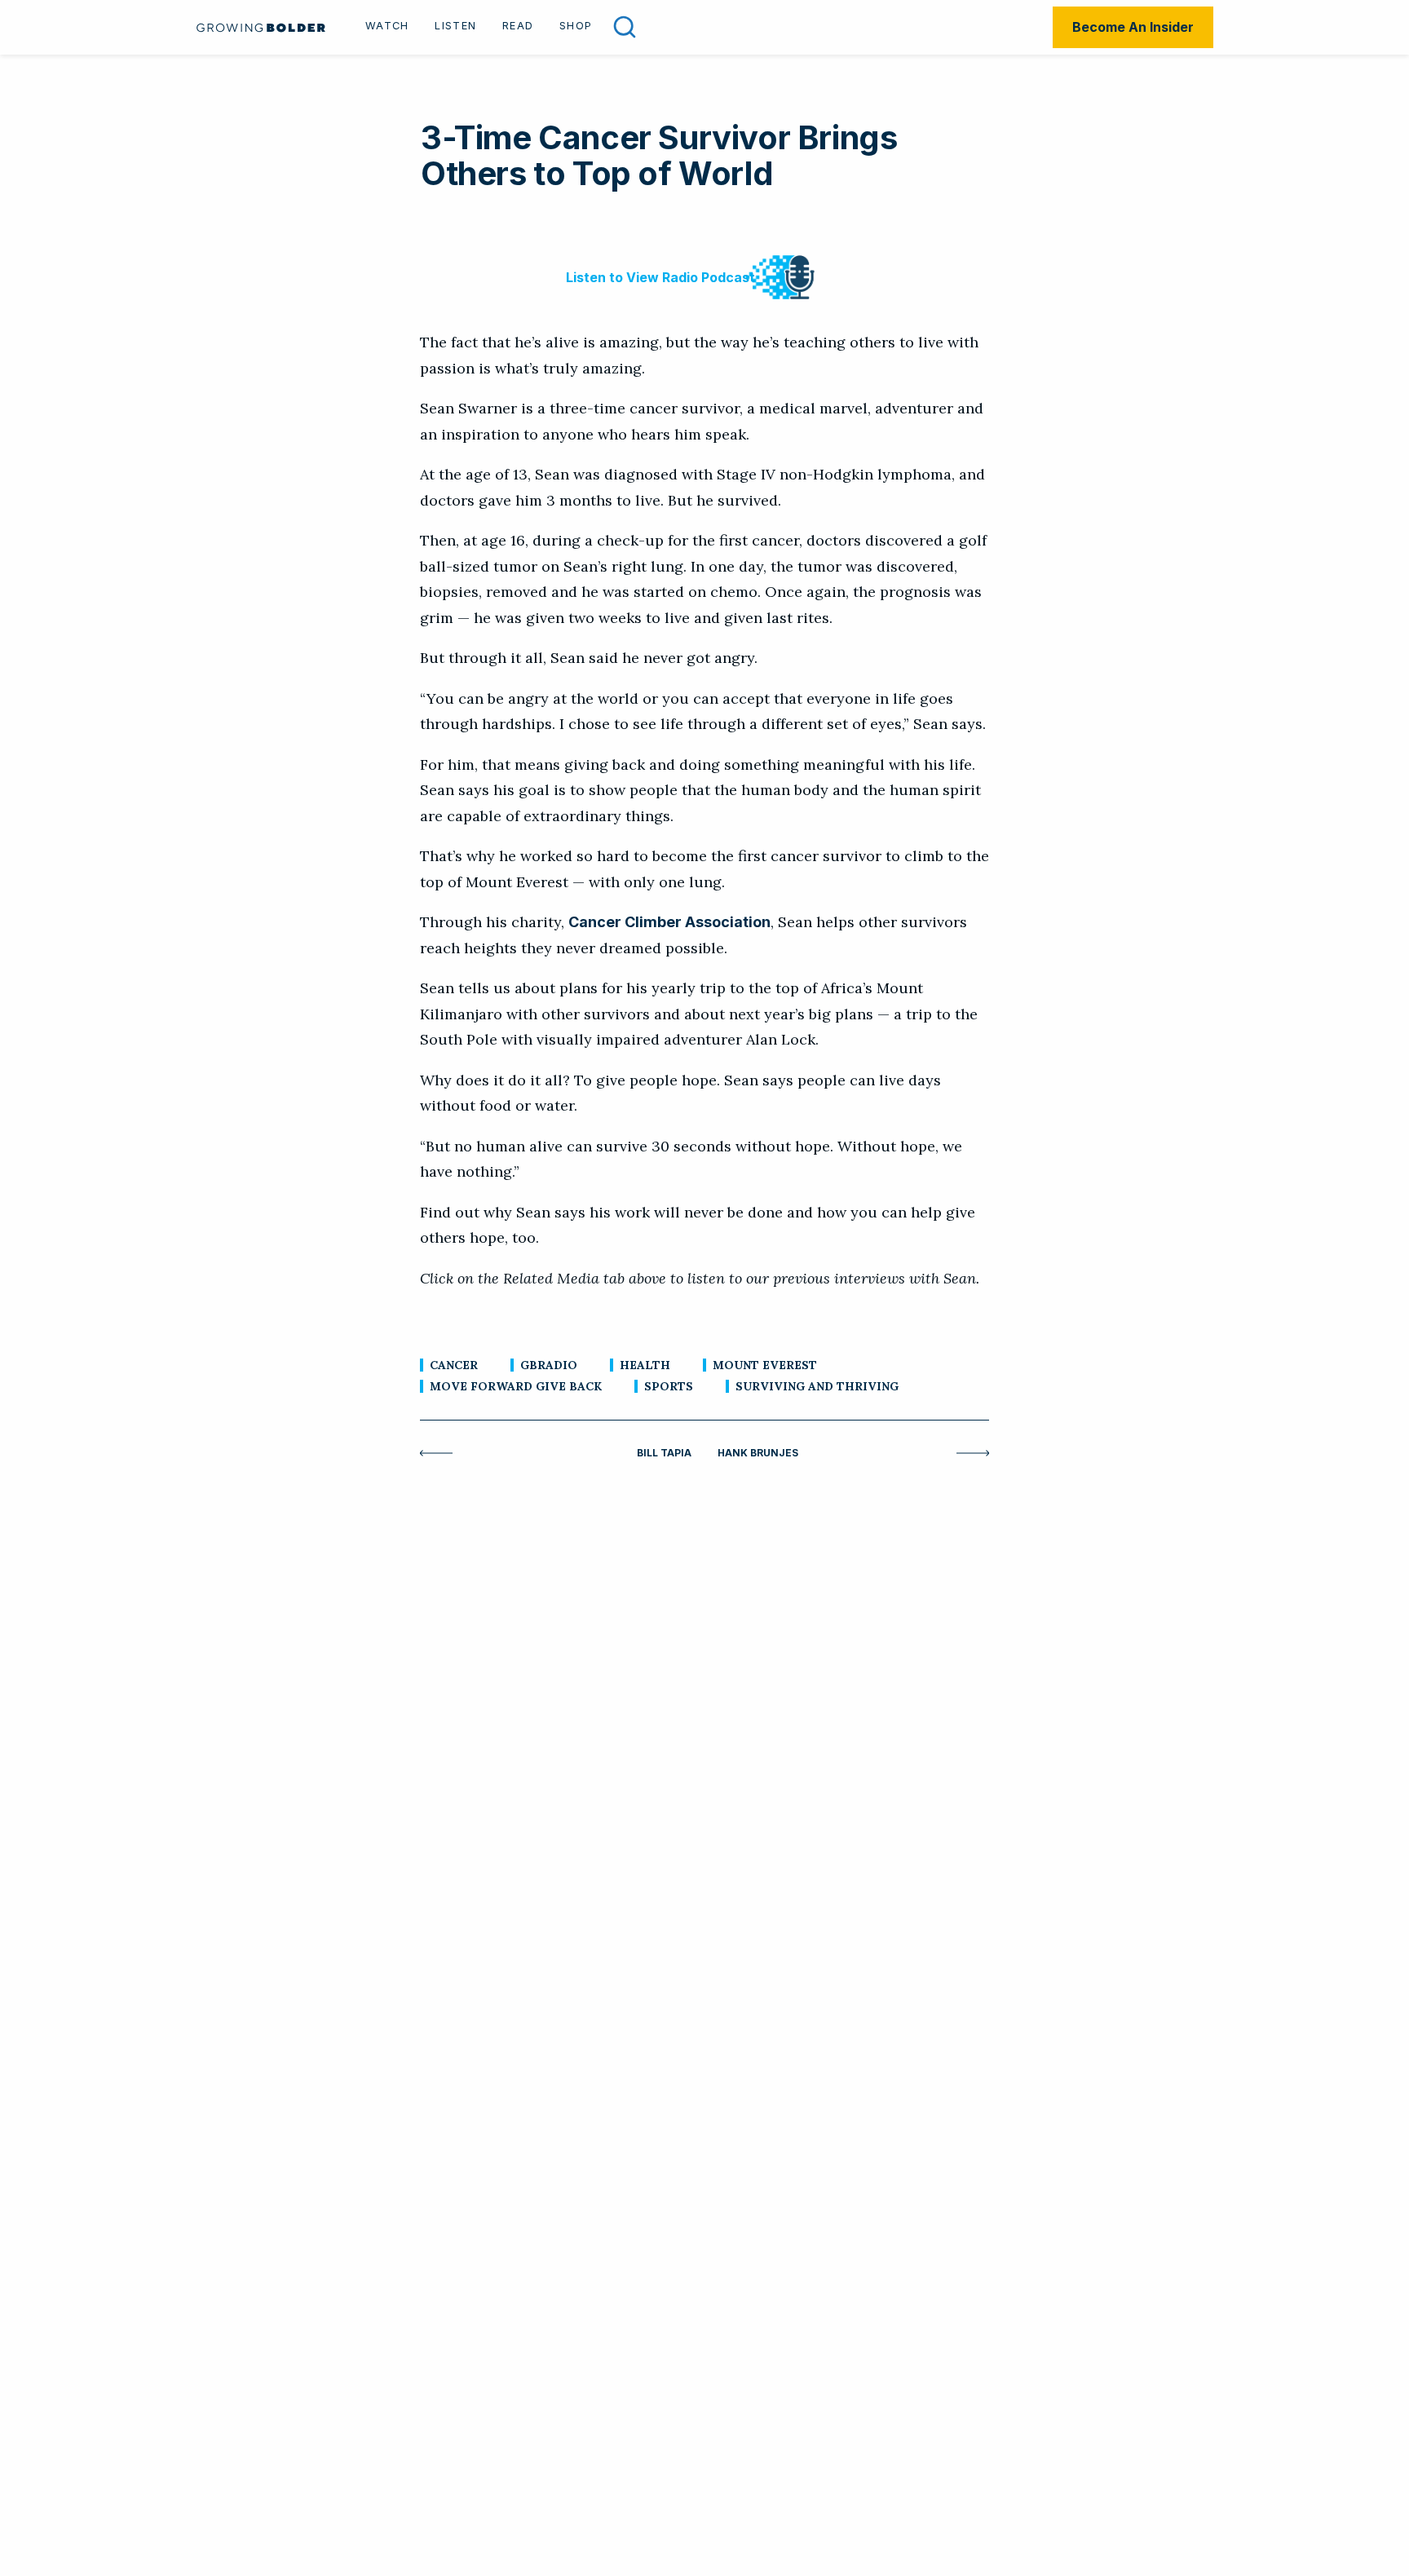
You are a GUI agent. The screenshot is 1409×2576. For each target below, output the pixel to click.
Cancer (454, 1365)
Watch (387, 26)
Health (645, 1365)
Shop (576, 26)
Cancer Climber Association (669, 922)
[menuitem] (387, 28)
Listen (455, 26)
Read (518, 26)
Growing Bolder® (261, 27)
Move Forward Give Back (516, 1386)
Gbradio (549, 1365)
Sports (669, 1386)
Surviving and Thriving (817, 1386)
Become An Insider (1133, 27)
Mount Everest (765, 1365)
